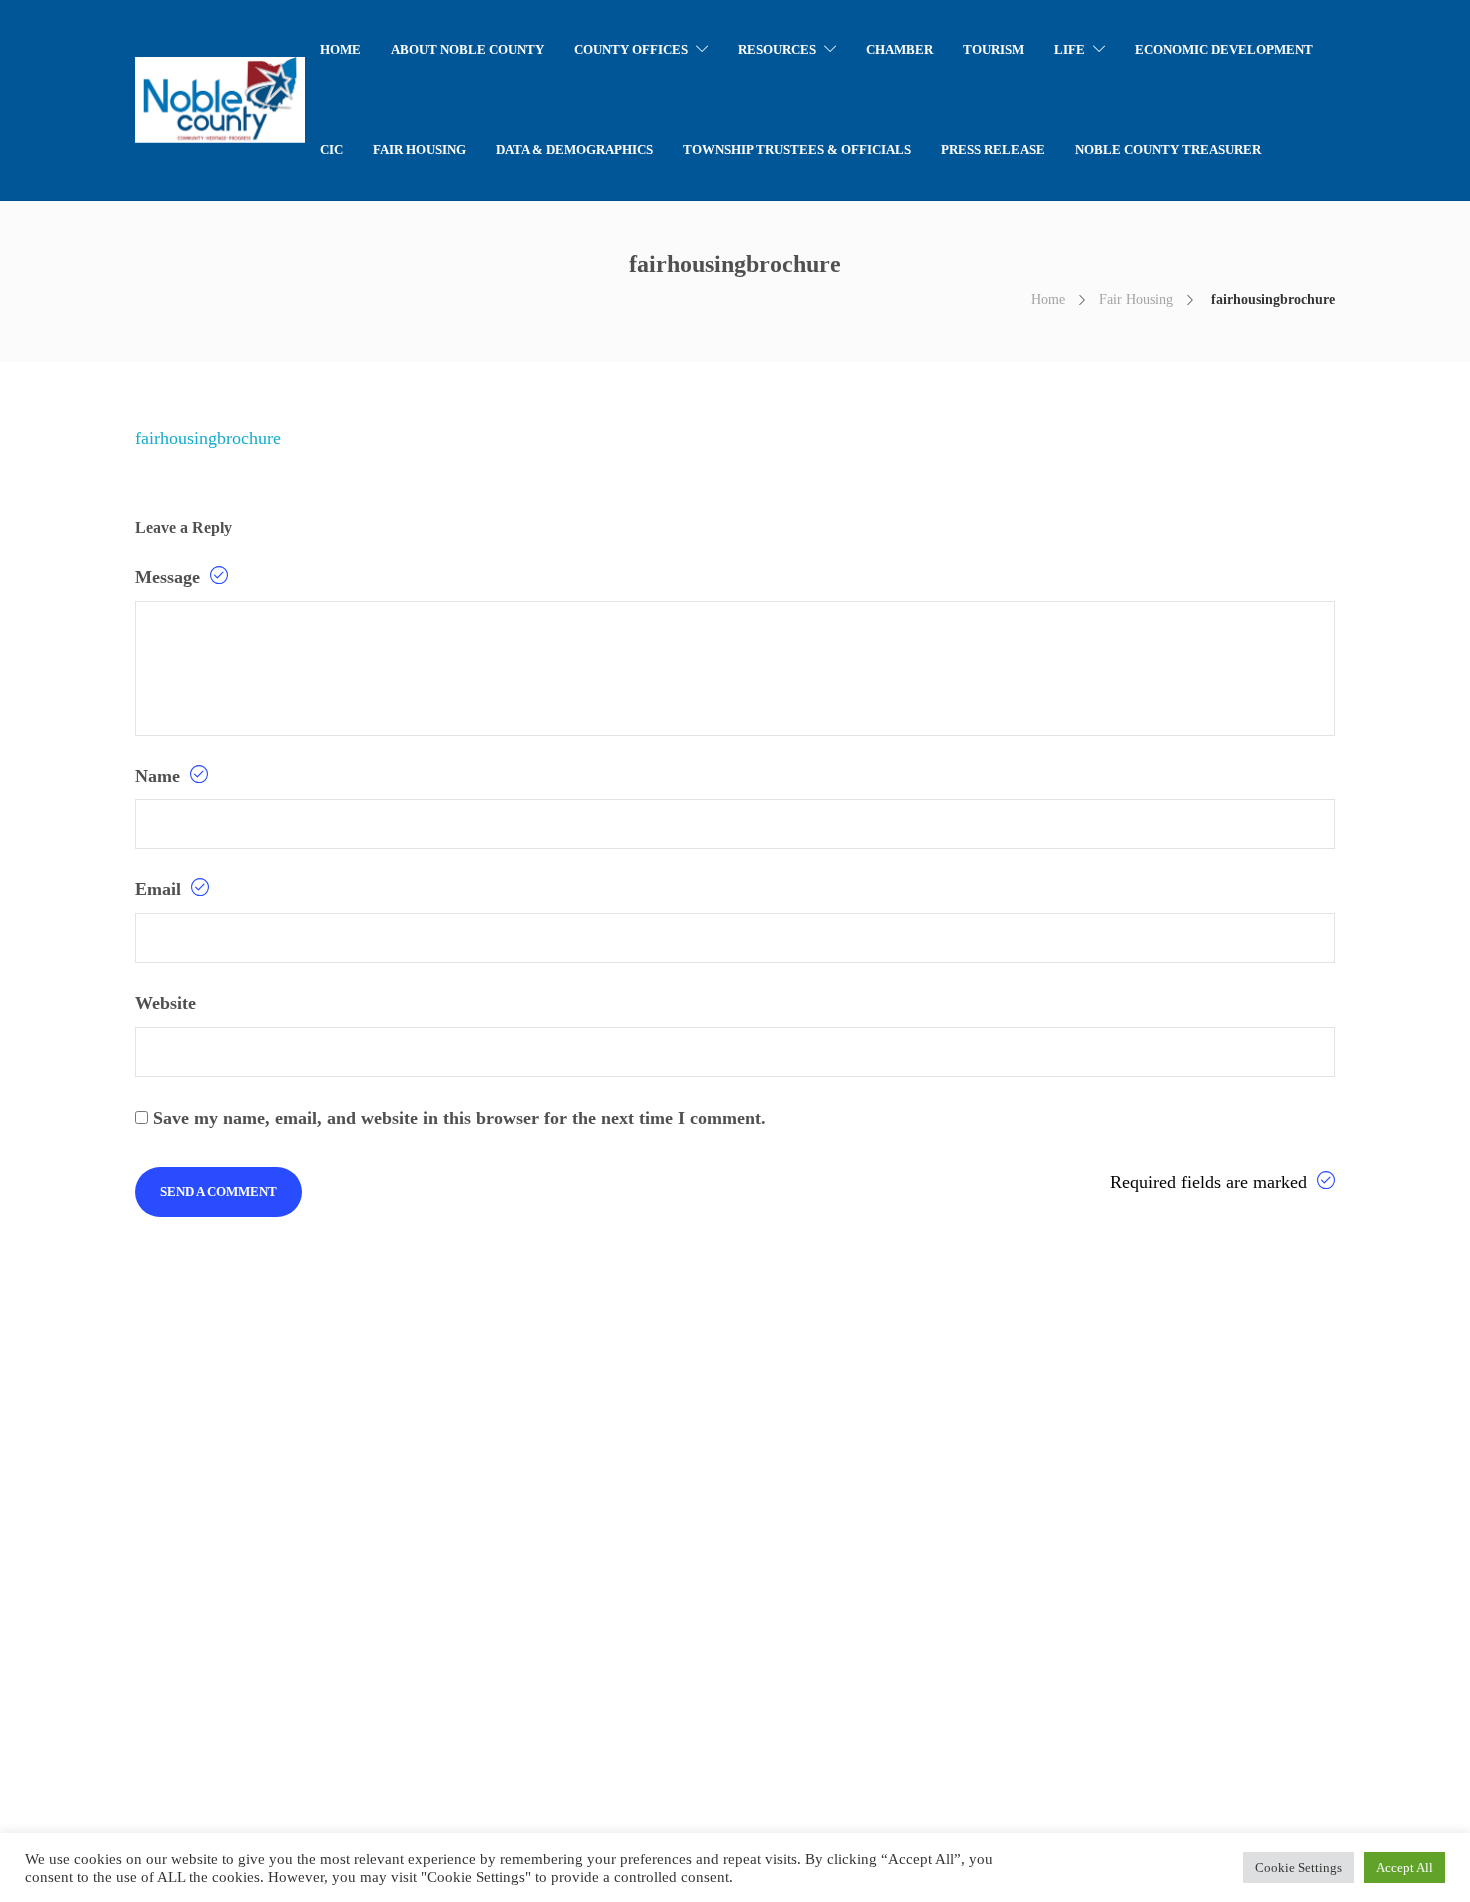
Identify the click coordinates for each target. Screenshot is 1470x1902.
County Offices (631, 49)
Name (160, 776)
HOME (340, 49)
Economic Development (1224, 49)
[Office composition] (116, 1692)
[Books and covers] (116, 1592)
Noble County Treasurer (1168, 149)
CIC (331, 149)
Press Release (993, 149)
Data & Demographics (574, 149)
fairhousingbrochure (208, 438)
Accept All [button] (1404, 1867)
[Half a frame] (216, 1692)
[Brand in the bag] (216, 1492)
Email (160, 889)
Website (165, 1003)
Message (170, 577)
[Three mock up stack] (316, 1592)
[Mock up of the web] (316, 1492)
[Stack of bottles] (116, 1492)
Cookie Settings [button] (1298, 1867)
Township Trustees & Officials (797, 149)
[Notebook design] (216, 1592)
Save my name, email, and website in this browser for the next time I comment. (459, 1118)
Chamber (899, 49)
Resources (777, 49)
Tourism (993, 49)
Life (1069, 49)
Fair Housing (419, 149)
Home (1048, 299)
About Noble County (467, 49)
